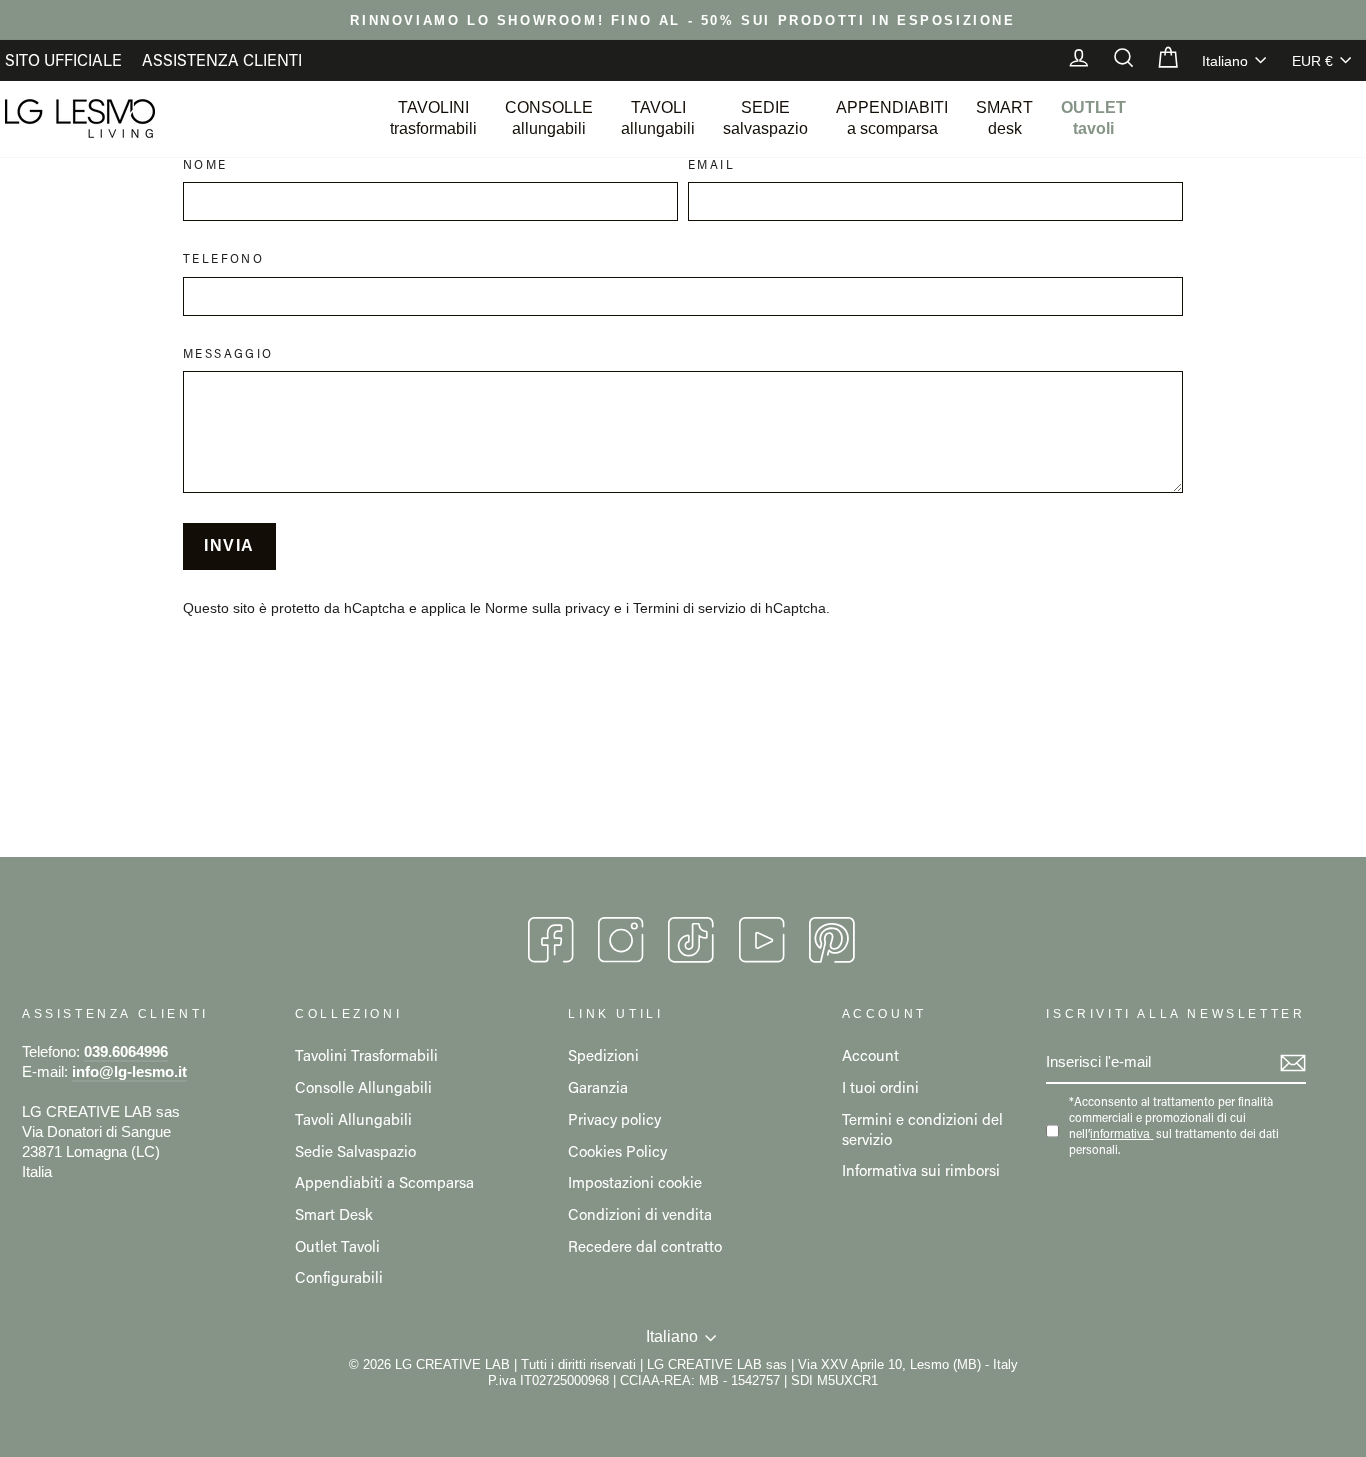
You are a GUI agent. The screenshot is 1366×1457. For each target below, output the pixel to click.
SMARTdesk (1004, 118)
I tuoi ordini (880, 1087)
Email (711, 164)
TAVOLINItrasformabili (433, 118)
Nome (205, 164)
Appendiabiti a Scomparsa (384, 1182)
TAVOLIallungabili (658, 118)
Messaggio (228, 353)
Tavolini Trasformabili (366, 1055)
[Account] (1069, 60)
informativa (1120, 1134)
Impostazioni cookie (635, 1182)
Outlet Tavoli (337, 1246)
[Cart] (1158, 60)
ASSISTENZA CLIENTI (222, 59)
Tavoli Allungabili (353, 1119)
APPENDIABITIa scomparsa (892, 118)
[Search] (1114, 60)
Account (870, 1055)
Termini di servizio (689, 608)
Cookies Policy (617, 1151)
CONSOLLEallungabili (549, 118)
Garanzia (598, 1087)
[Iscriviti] (1293, 1063)
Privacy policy (614, 1119)
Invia (229, 545)
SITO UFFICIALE (63, 59)
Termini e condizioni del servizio (922, 1129)
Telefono (223, 258)
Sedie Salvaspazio (355, 1151)
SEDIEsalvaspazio (765, 118)
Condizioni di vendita (640, 1214)
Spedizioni (603, 1055)
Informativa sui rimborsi (921, 1170)
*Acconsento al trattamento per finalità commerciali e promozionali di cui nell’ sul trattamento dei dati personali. (1174, 1125)
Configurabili (339, 1277)
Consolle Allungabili (363, 1087)
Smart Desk (334, 1214)
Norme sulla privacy (547, 608)
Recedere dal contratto (645, 1246)
